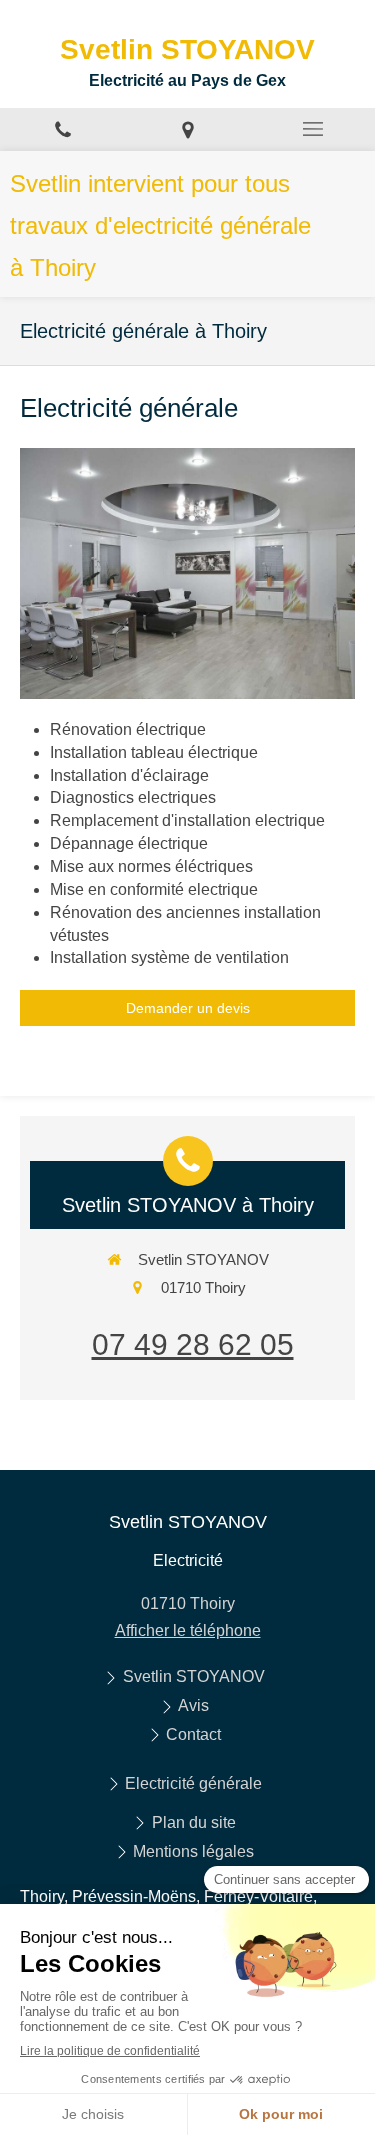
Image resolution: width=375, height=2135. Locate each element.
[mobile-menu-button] (312, 129)
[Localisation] (187, 129)
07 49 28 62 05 (193, 1344)
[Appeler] (62, 129)
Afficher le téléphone (188, 1630)
